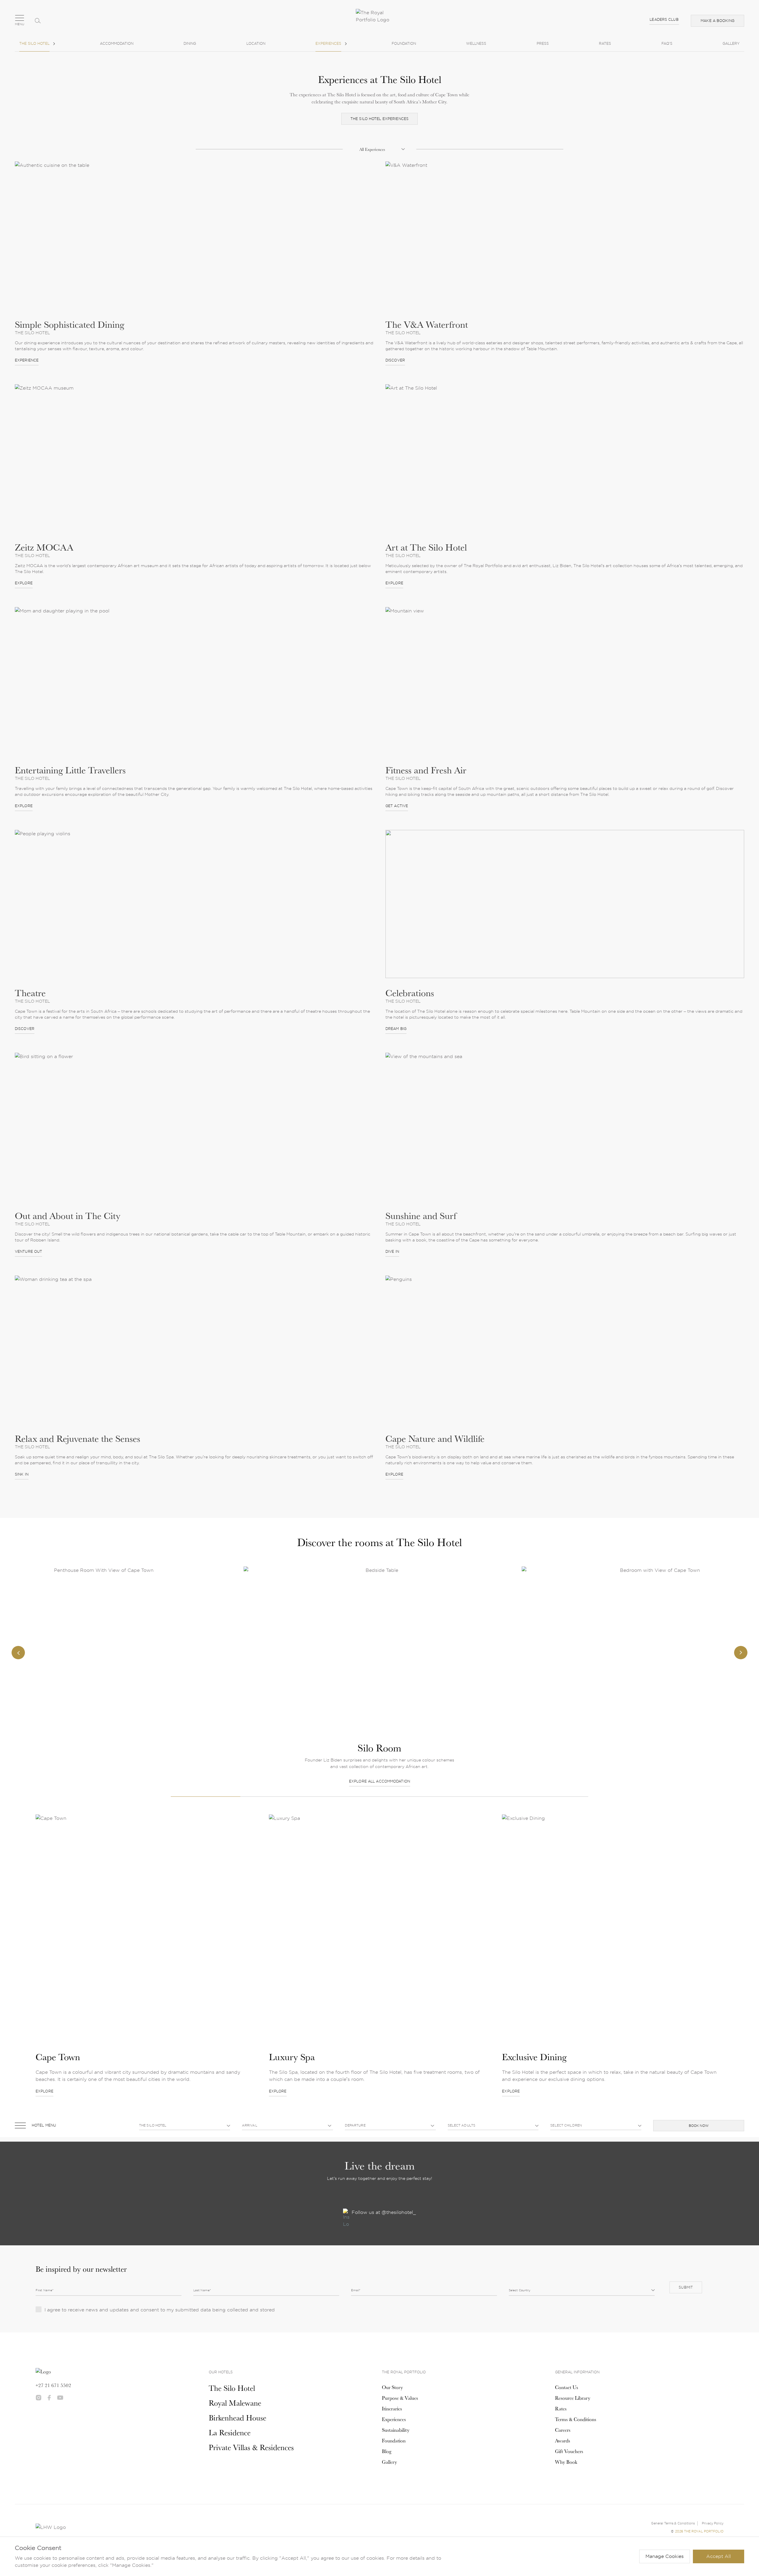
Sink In (22, 1474)
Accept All (719, 2556)
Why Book (566, 2462)
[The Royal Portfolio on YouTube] (60, 2398)
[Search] (38, 21)
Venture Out (28, 1251)
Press (543, 43)
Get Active (397, 806)
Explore (24, 583)
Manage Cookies (665, 2556)
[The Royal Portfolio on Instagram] (39, 2398)
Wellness (476, 43)
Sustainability (396, 2430)
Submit (686, 2287)
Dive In (392, 1251)
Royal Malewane (235, 2403)
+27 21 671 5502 (53, 2385)
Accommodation (117, 43)
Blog (387, 2451)
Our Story (392, 2387)
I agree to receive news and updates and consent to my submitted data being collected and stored (160, 2310)
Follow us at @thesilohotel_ (384, 2212)
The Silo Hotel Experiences (379, 119)
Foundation (404, 43)
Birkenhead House (237, 2418)
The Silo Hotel (34, 43)
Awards (563, 2441)
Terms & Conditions (576, 2419)
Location (256, 43)
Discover (395, 360)
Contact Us (567, 2387)
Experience (27, 360)
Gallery (731, 43)
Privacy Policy (713, 2523)
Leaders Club (664, 19)
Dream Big (396, 1029)
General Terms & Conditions (673, 2523)
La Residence (230, 2432)
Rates (605, 43)
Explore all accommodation (101, 1781)
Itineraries (392, 2409)
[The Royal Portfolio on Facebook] (49, 2398)
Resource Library (573, 2398)
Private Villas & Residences (251, 2447)
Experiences (328, 43)
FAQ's (667, 43)
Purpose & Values (400, 2398)
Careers (563, 2430)
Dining (190, 43)
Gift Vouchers (569, 2451)
